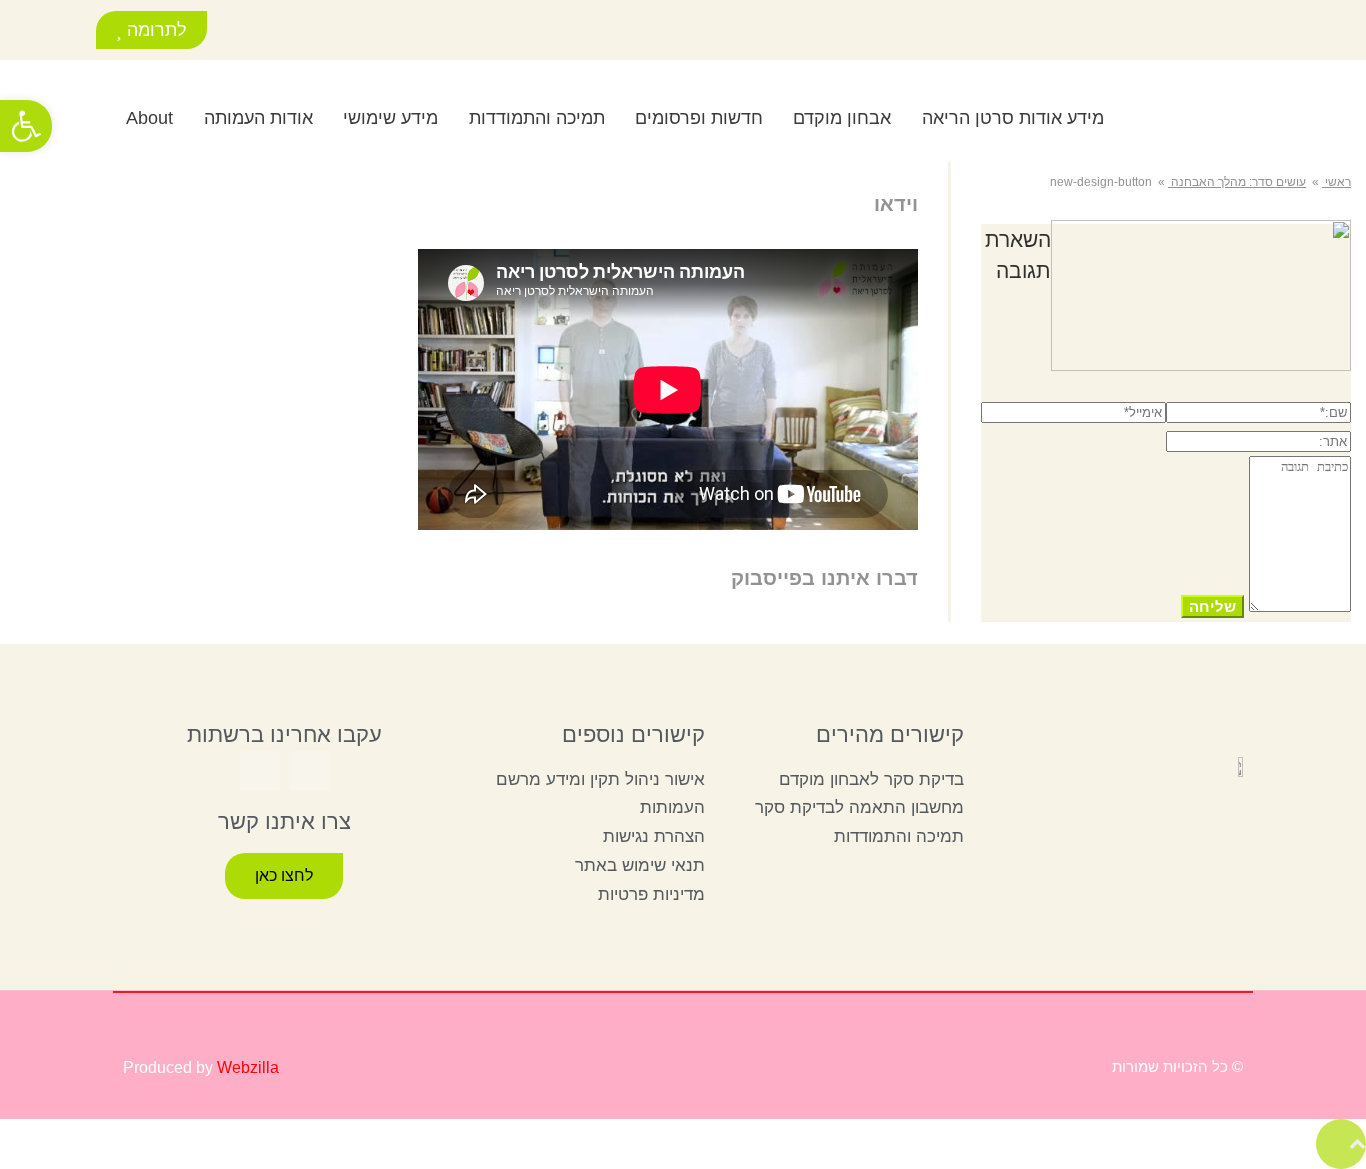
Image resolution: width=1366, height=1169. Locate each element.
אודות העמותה (258, 118)
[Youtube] (259, 32)
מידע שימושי (390, 118)
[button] (57, 115)
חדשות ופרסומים (699, 118)
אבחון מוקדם (842, 118)
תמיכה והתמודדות (537, 118)
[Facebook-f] (304, 32)
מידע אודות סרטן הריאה (1013, 118)
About (149, 118)
